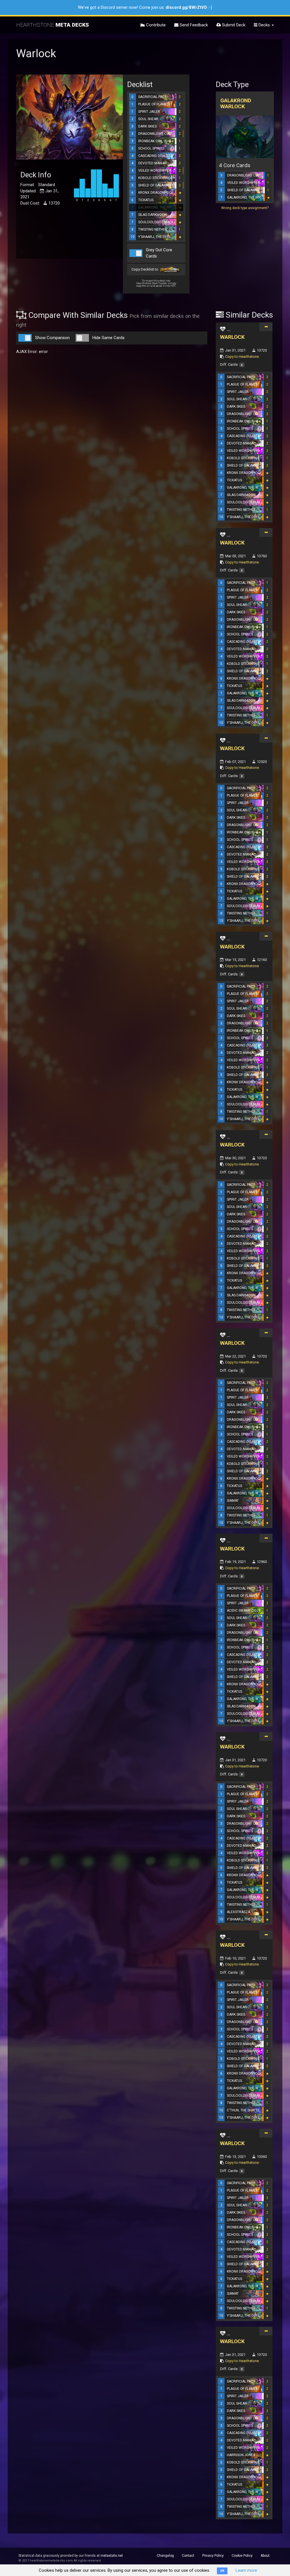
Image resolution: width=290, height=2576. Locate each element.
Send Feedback (193, 25)
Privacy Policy (213, 2556)
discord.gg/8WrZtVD (186, 7)
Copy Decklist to (145, 270)
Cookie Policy (242, 2556)
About (265, 2556)
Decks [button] (264, 25)
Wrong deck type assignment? (245, 208)
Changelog (165, 2556)
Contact (188, 2556)
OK (222, 2571)
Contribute (155, 25)
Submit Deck (233, 25)
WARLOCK (232, 337)
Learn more (246, 2570)
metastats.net (112, 2556)
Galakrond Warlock (236, 103)
